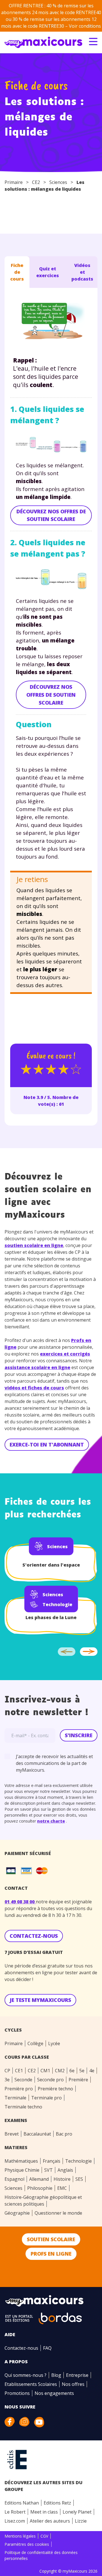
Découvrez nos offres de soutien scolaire (51, 515)
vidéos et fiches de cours (34, 1388)
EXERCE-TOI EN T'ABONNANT (47, 1445)
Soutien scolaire (51, 2239)
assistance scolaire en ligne (37, 1367)
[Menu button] (93, 42)
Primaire (14, 182)
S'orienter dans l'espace (51, 1565)
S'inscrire (79, 1735)
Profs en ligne (51, 2254)
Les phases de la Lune (51, 1617)
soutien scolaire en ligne (34, 1245)
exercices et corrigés (65, 1354)
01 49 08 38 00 (20, 1902)
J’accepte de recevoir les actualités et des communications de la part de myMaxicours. (54, 1763)
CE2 (36, 182)
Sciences (58, 182)
